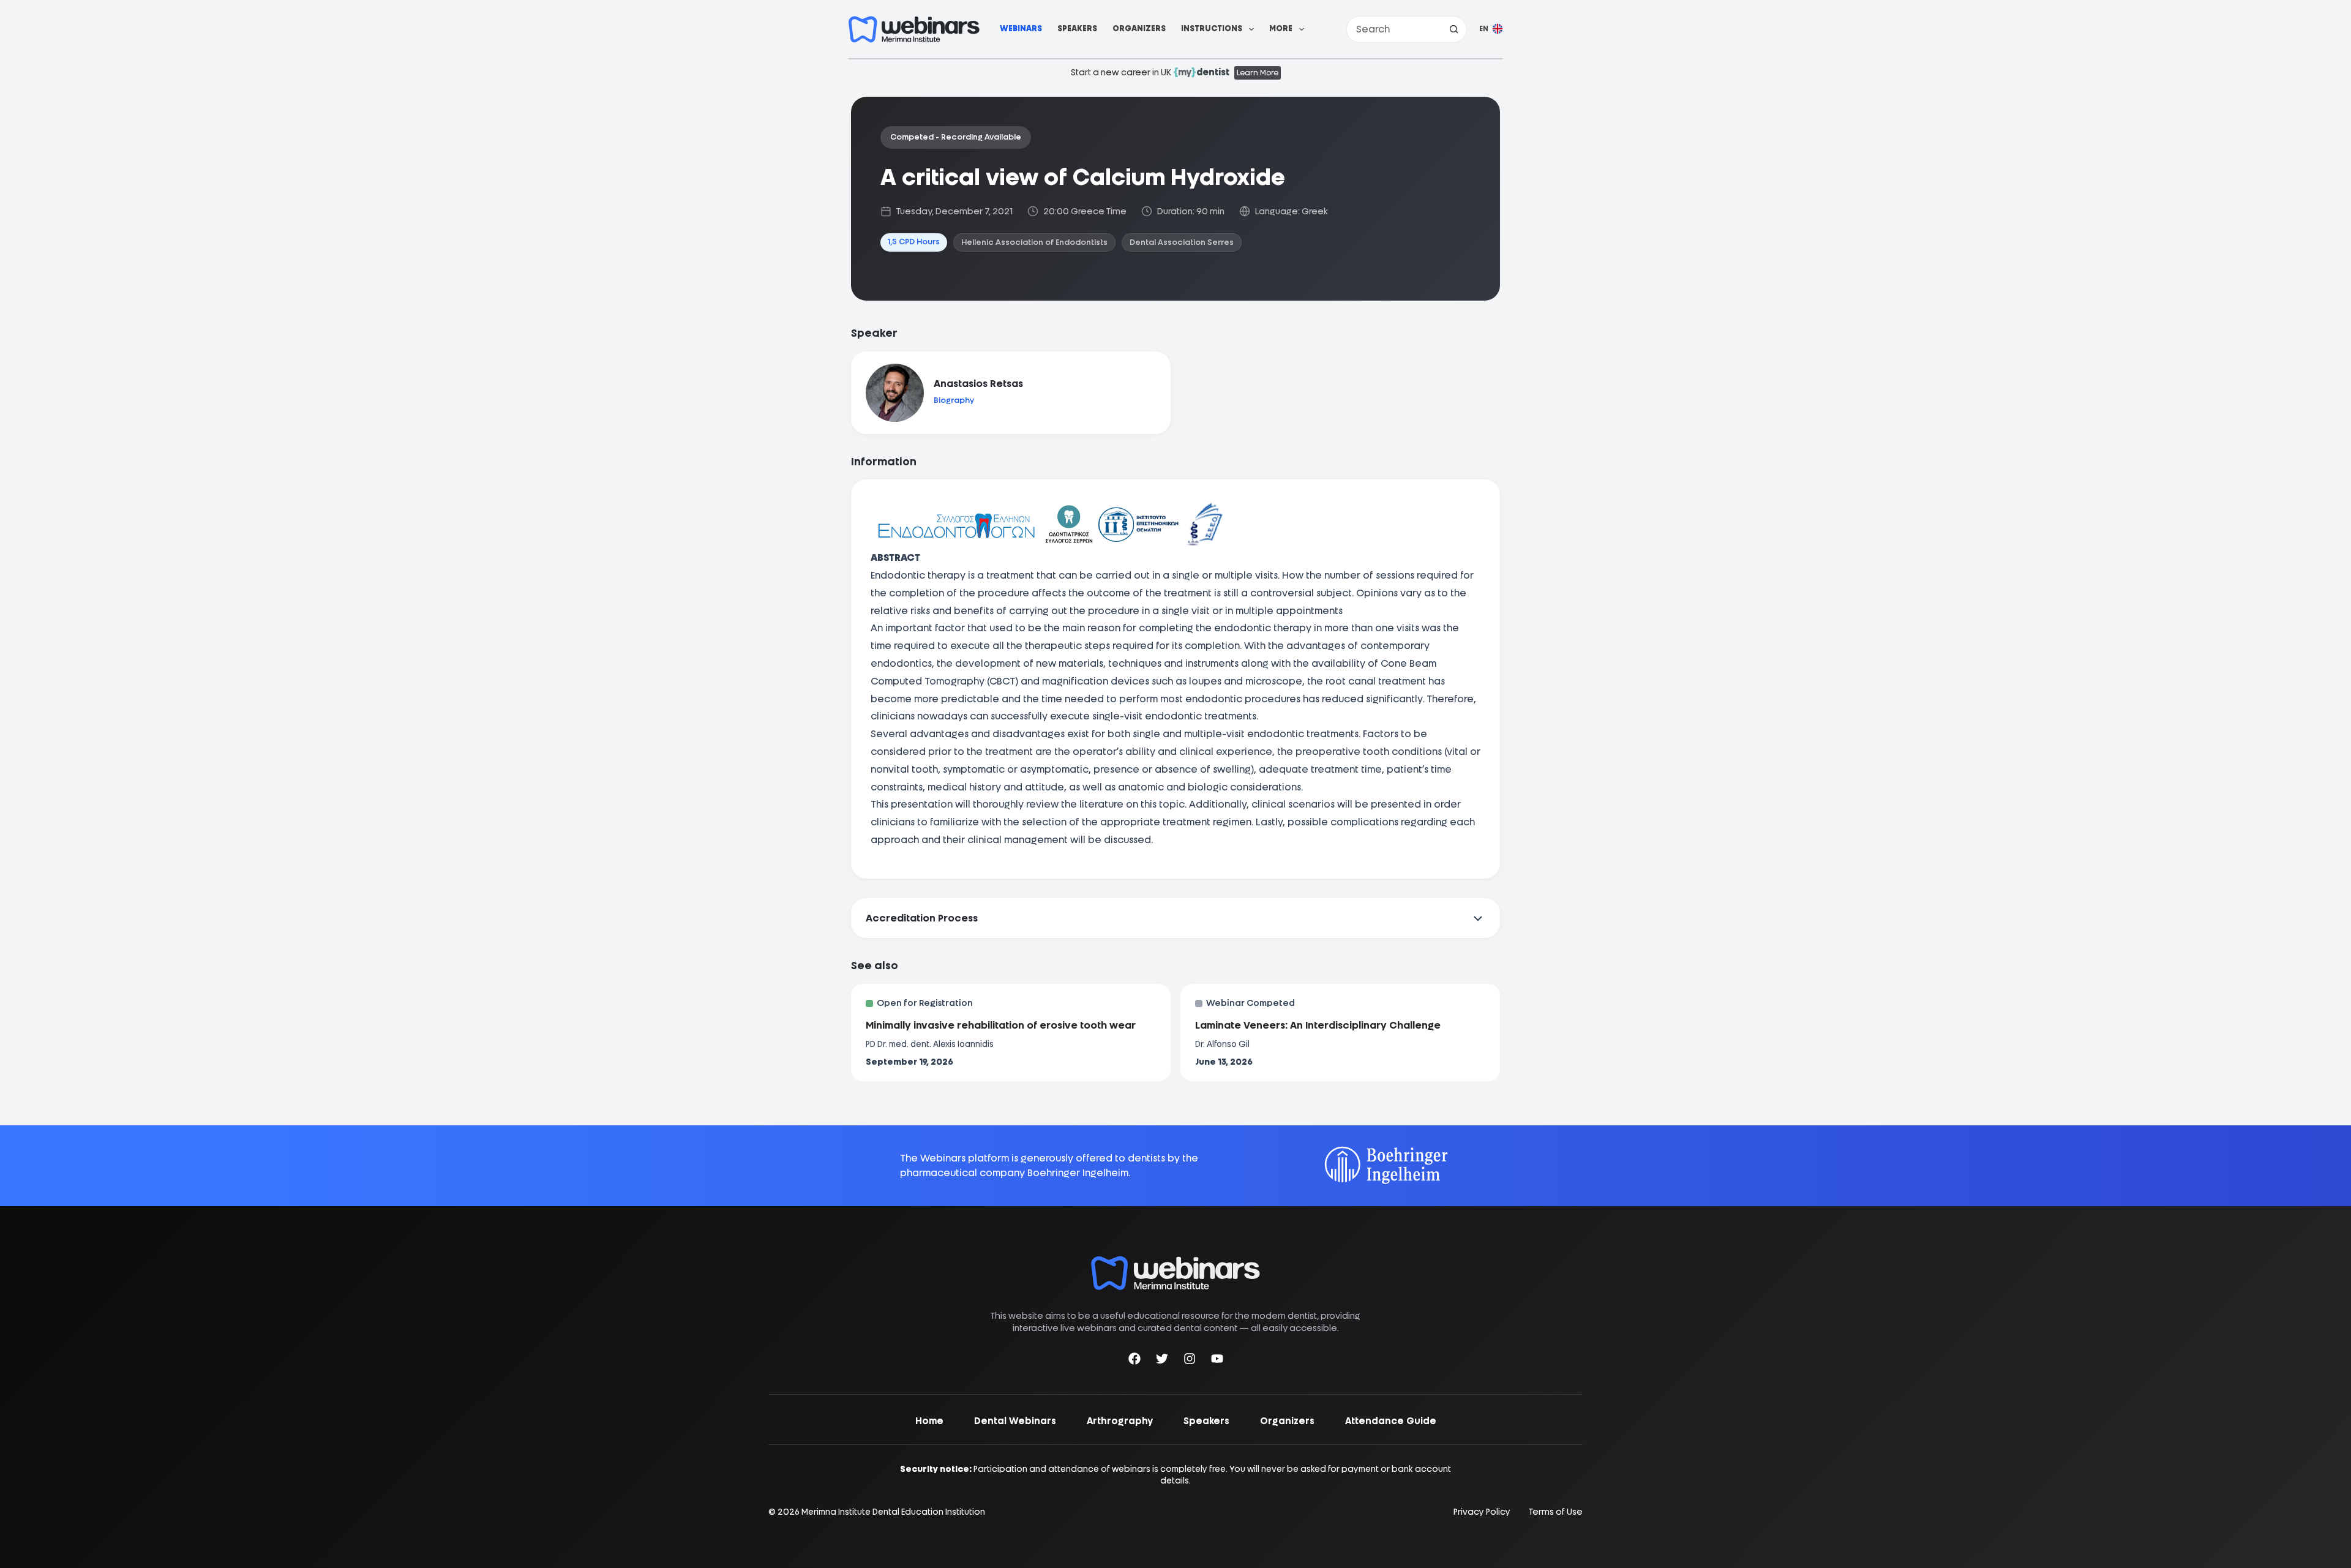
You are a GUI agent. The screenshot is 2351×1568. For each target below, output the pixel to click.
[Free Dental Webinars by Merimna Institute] (1175, 1262)
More (1281, 28)
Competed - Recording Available (956, 137)
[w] (914, 29)
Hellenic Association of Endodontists (1034, 242)
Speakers (1077, 28)
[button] (1491, 29)
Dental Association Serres (1182, 242)
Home (929, 1421)
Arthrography (1120, 1421)
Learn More (1258, 73)
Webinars (1021, 28)
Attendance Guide (1391, 1421)
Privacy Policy (1482, 1512)
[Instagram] (1190, 1361)
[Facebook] (1134, 1361)
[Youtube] (1217, 1361)
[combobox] (1394, 29)
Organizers (1139, 28)
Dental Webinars (1015, 1421)
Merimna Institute (836, 1512)
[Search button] (1453, 29)
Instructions (1212, 28)
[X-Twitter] (1162, 1361)
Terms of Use (1556, 1512)
